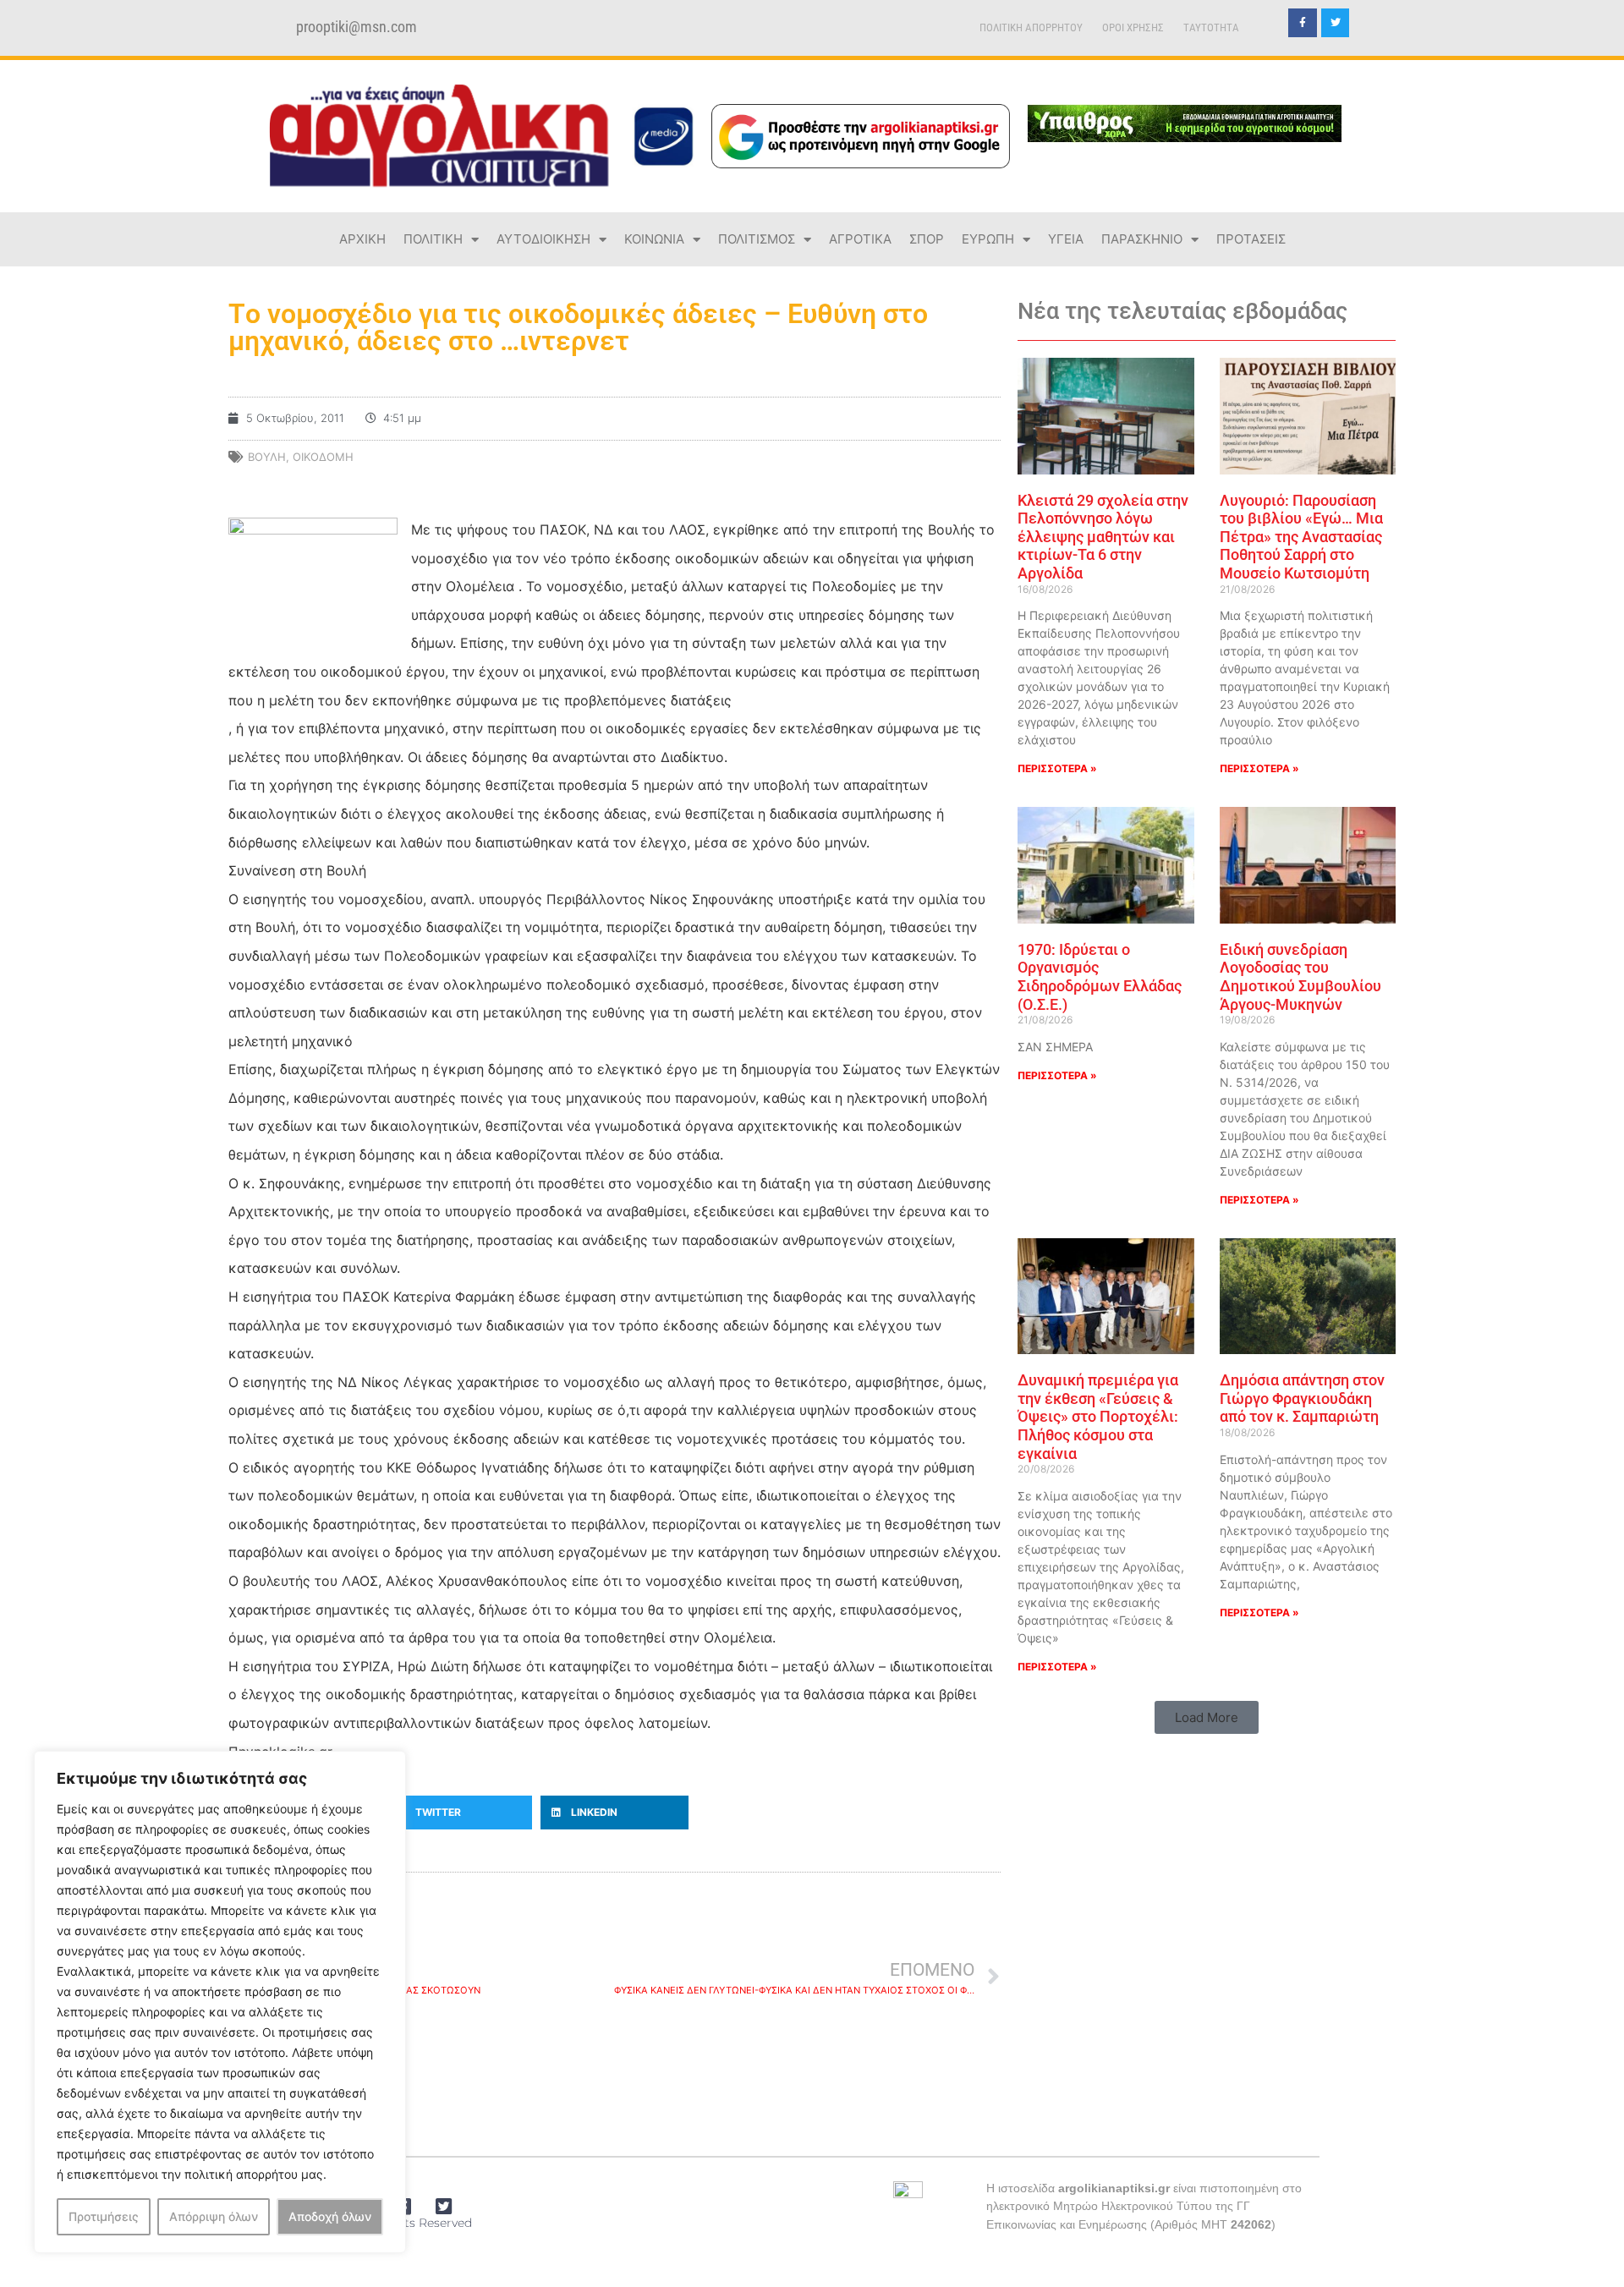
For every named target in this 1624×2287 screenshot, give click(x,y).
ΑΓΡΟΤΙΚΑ (860, 239)
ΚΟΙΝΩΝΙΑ (654, 239)
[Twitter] (1336, 23)
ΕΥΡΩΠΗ (988, 239)
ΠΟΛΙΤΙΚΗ (433, 239)
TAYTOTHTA (1211, 27)
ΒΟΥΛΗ (267, 457)
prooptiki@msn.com (357, 27)
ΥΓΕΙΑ (1066, 239)
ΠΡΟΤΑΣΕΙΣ (1251, 239)
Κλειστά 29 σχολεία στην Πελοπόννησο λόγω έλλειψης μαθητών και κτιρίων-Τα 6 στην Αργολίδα (1103, 537)
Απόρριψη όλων (214, 2216)
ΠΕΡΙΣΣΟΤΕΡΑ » (1057, 768)
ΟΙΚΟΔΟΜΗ (323, 457)
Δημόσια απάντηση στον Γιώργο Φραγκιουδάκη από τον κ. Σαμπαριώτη (1302, 1398)
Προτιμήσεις (104, 2216)
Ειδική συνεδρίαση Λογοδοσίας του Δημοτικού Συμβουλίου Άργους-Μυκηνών (1300, 977)
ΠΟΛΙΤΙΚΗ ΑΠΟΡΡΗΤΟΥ (1031, 27)
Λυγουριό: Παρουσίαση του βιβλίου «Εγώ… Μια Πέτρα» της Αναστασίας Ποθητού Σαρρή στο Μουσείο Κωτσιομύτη (1301, 537)
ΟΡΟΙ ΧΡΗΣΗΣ (1133, 27)
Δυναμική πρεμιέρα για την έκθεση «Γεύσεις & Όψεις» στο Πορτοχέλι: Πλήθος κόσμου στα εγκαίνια (1098, 1416)
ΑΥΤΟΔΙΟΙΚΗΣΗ (543, 239)
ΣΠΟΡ (927, 239)
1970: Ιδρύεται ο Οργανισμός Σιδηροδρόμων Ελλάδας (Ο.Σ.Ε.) (1100, 977)
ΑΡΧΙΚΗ (362, 239)
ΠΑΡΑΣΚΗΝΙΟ (1142, 239)
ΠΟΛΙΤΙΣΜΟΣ (757, 239)
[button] (459, 1813)
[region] (220, 2002)
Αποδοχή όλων (330, 2216)
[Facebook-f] (1303, 23)
